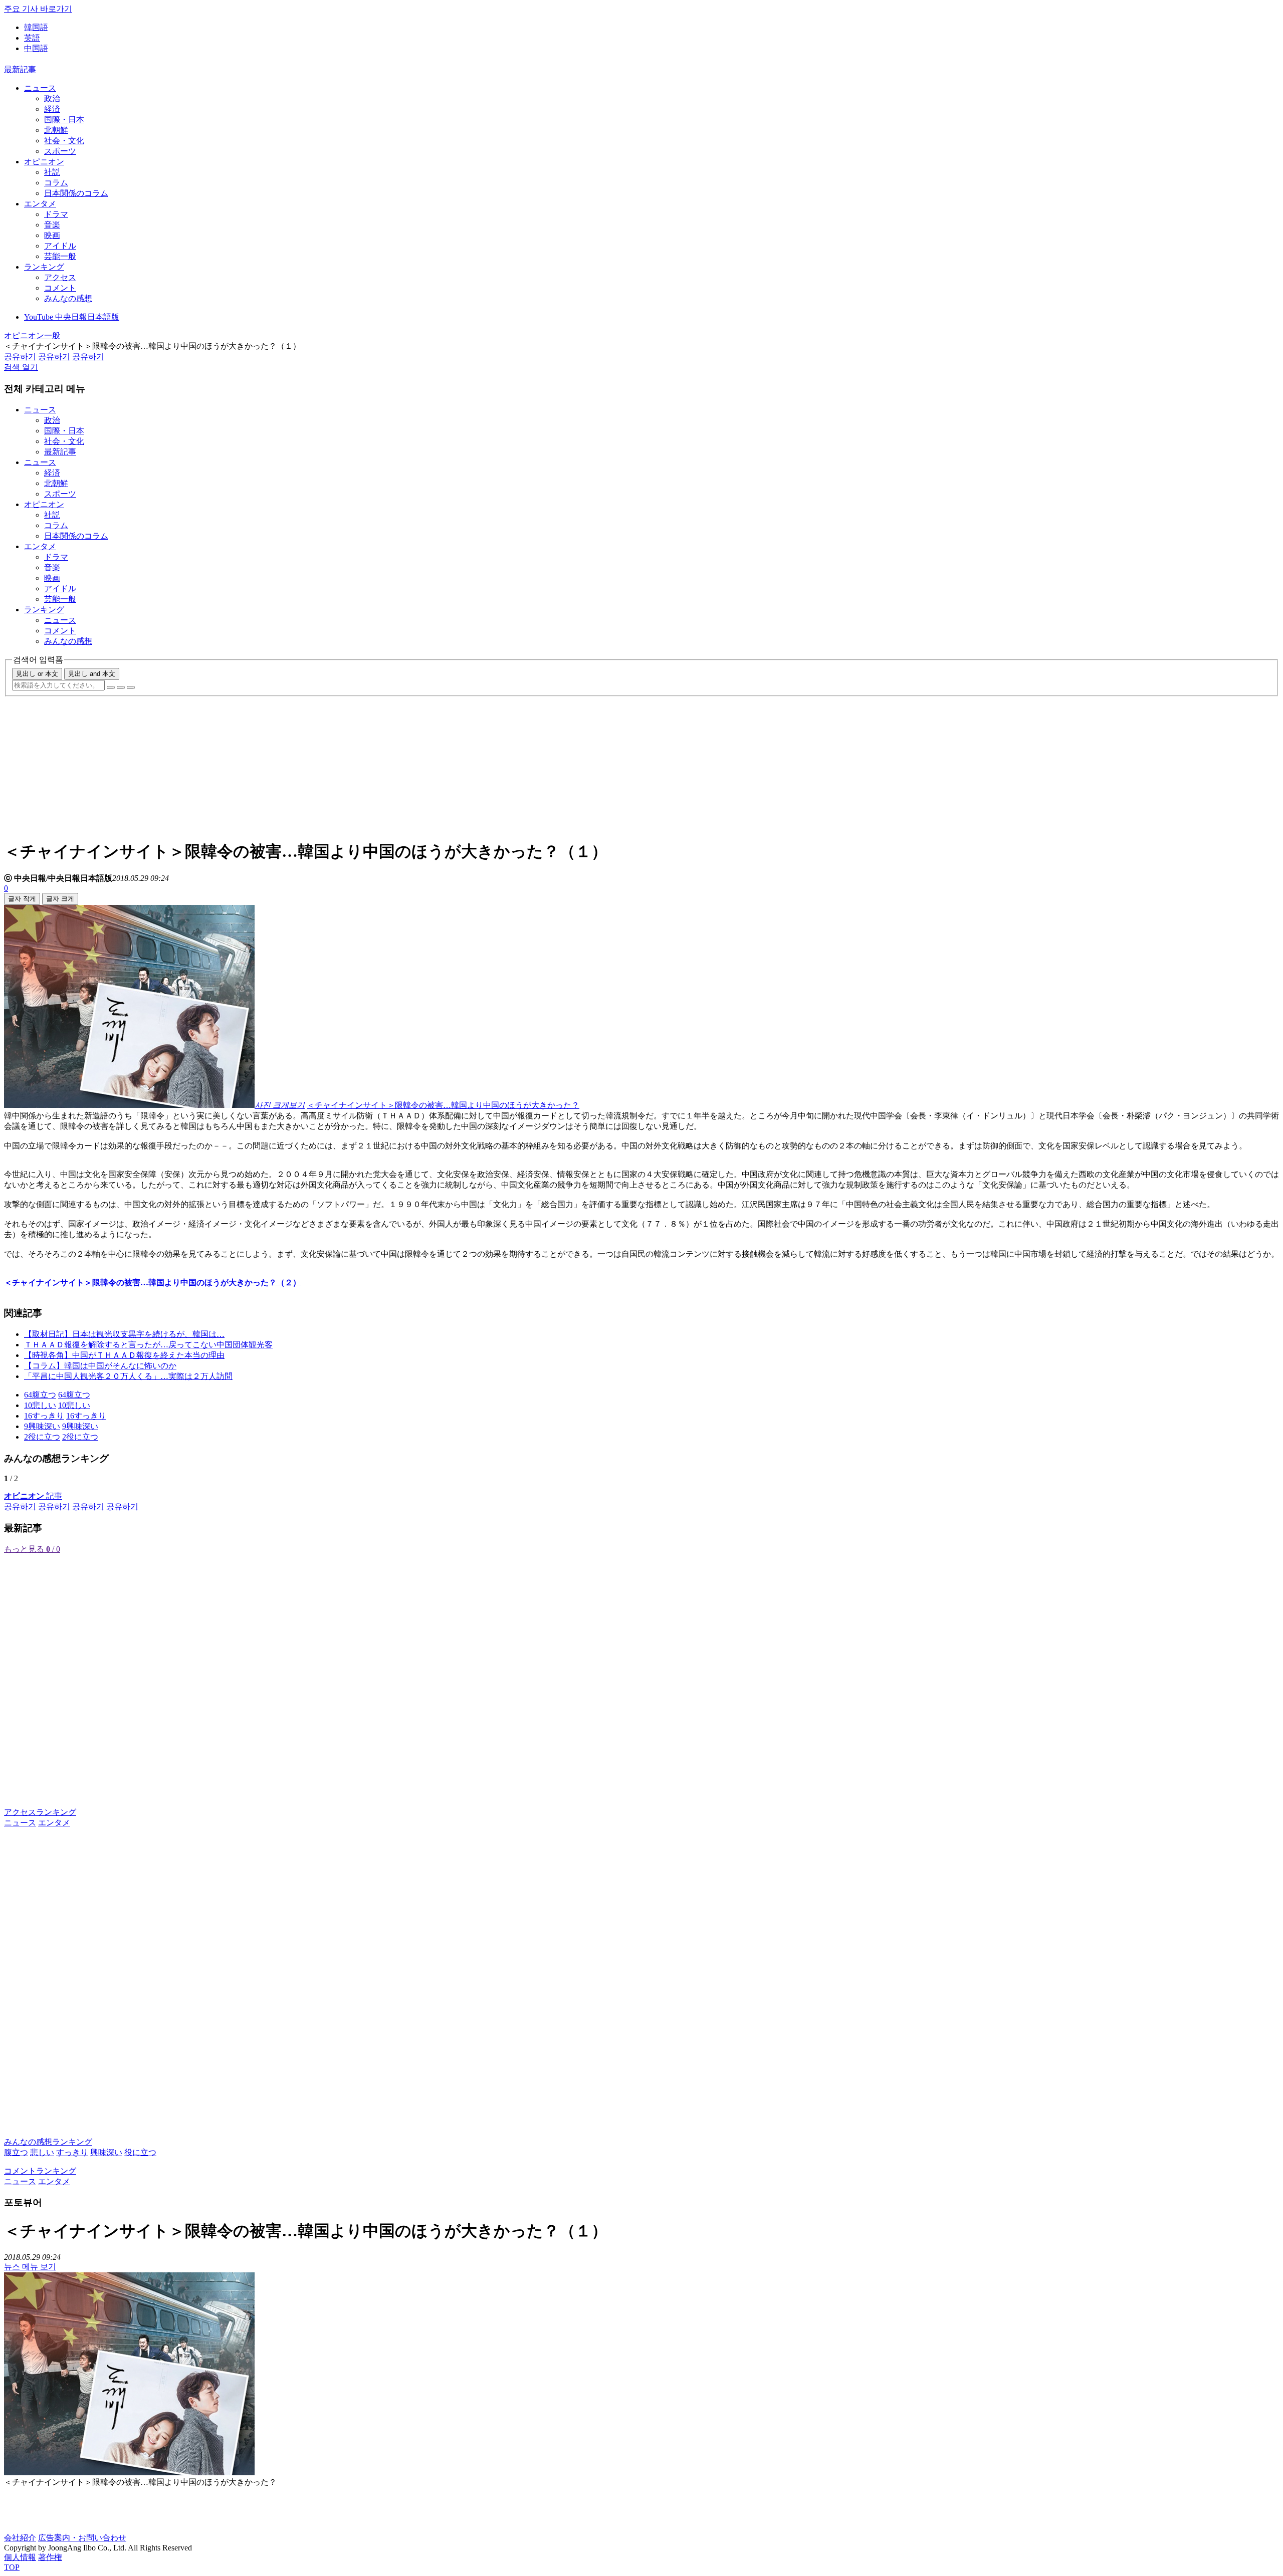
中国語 (36, 48)
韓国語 (36, 27)
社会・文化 (64, 141)
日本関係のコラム (76, 193)
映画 (52, 235)
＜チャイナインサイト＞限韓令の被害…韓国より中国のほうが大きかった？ (443, 1105)
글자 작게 (22, 899)
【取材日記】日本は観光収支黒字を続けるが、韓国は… (124, 1334)
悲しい (42, 2152)
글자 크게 (60, 899)
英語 (32, 38)
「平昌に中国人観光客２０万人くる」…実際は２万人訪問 (128, 1376)
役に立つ (140, 2152)
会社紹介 (20, 2538)
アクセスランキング (40, 1812)
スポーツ (60, 151)
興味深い (106, 2152)
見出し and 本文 (92, 674)
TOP (12, 2567)
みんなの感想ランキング (48, 2142)
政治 (52, 98)
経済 (52, 109)
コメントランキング (40, 2171)
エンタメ (40, 204)
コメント (60, 288)
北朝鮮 (56, 130)
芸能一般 (60, 256)
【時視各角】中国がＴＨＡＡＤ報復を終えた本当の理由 (124, 1355)
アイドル (60, 246)
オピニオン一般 (32, 335)
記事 (33, 1496)
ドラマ (56, 214)
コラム (56, 183)
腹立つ (16, 2152)
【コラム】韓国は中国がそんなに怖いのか (100, 1366)
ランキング (44, 267)
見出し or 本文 (37, 674)
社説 (52, 172)
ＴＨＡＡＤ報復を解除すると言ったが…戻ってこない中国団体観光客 (148, 1345)
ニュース (40, 88)
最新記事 (20, 69)
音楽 (52, 225)
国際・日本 (64, 120)
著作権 (50, 2557)
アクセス (60, 277)
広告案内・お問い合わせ (82, 2538)
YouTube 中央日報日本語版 (72, 317)
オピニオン (44, 162)
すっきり (72, 2152)
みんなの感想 (68, 298)
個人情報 (20, 2557)
